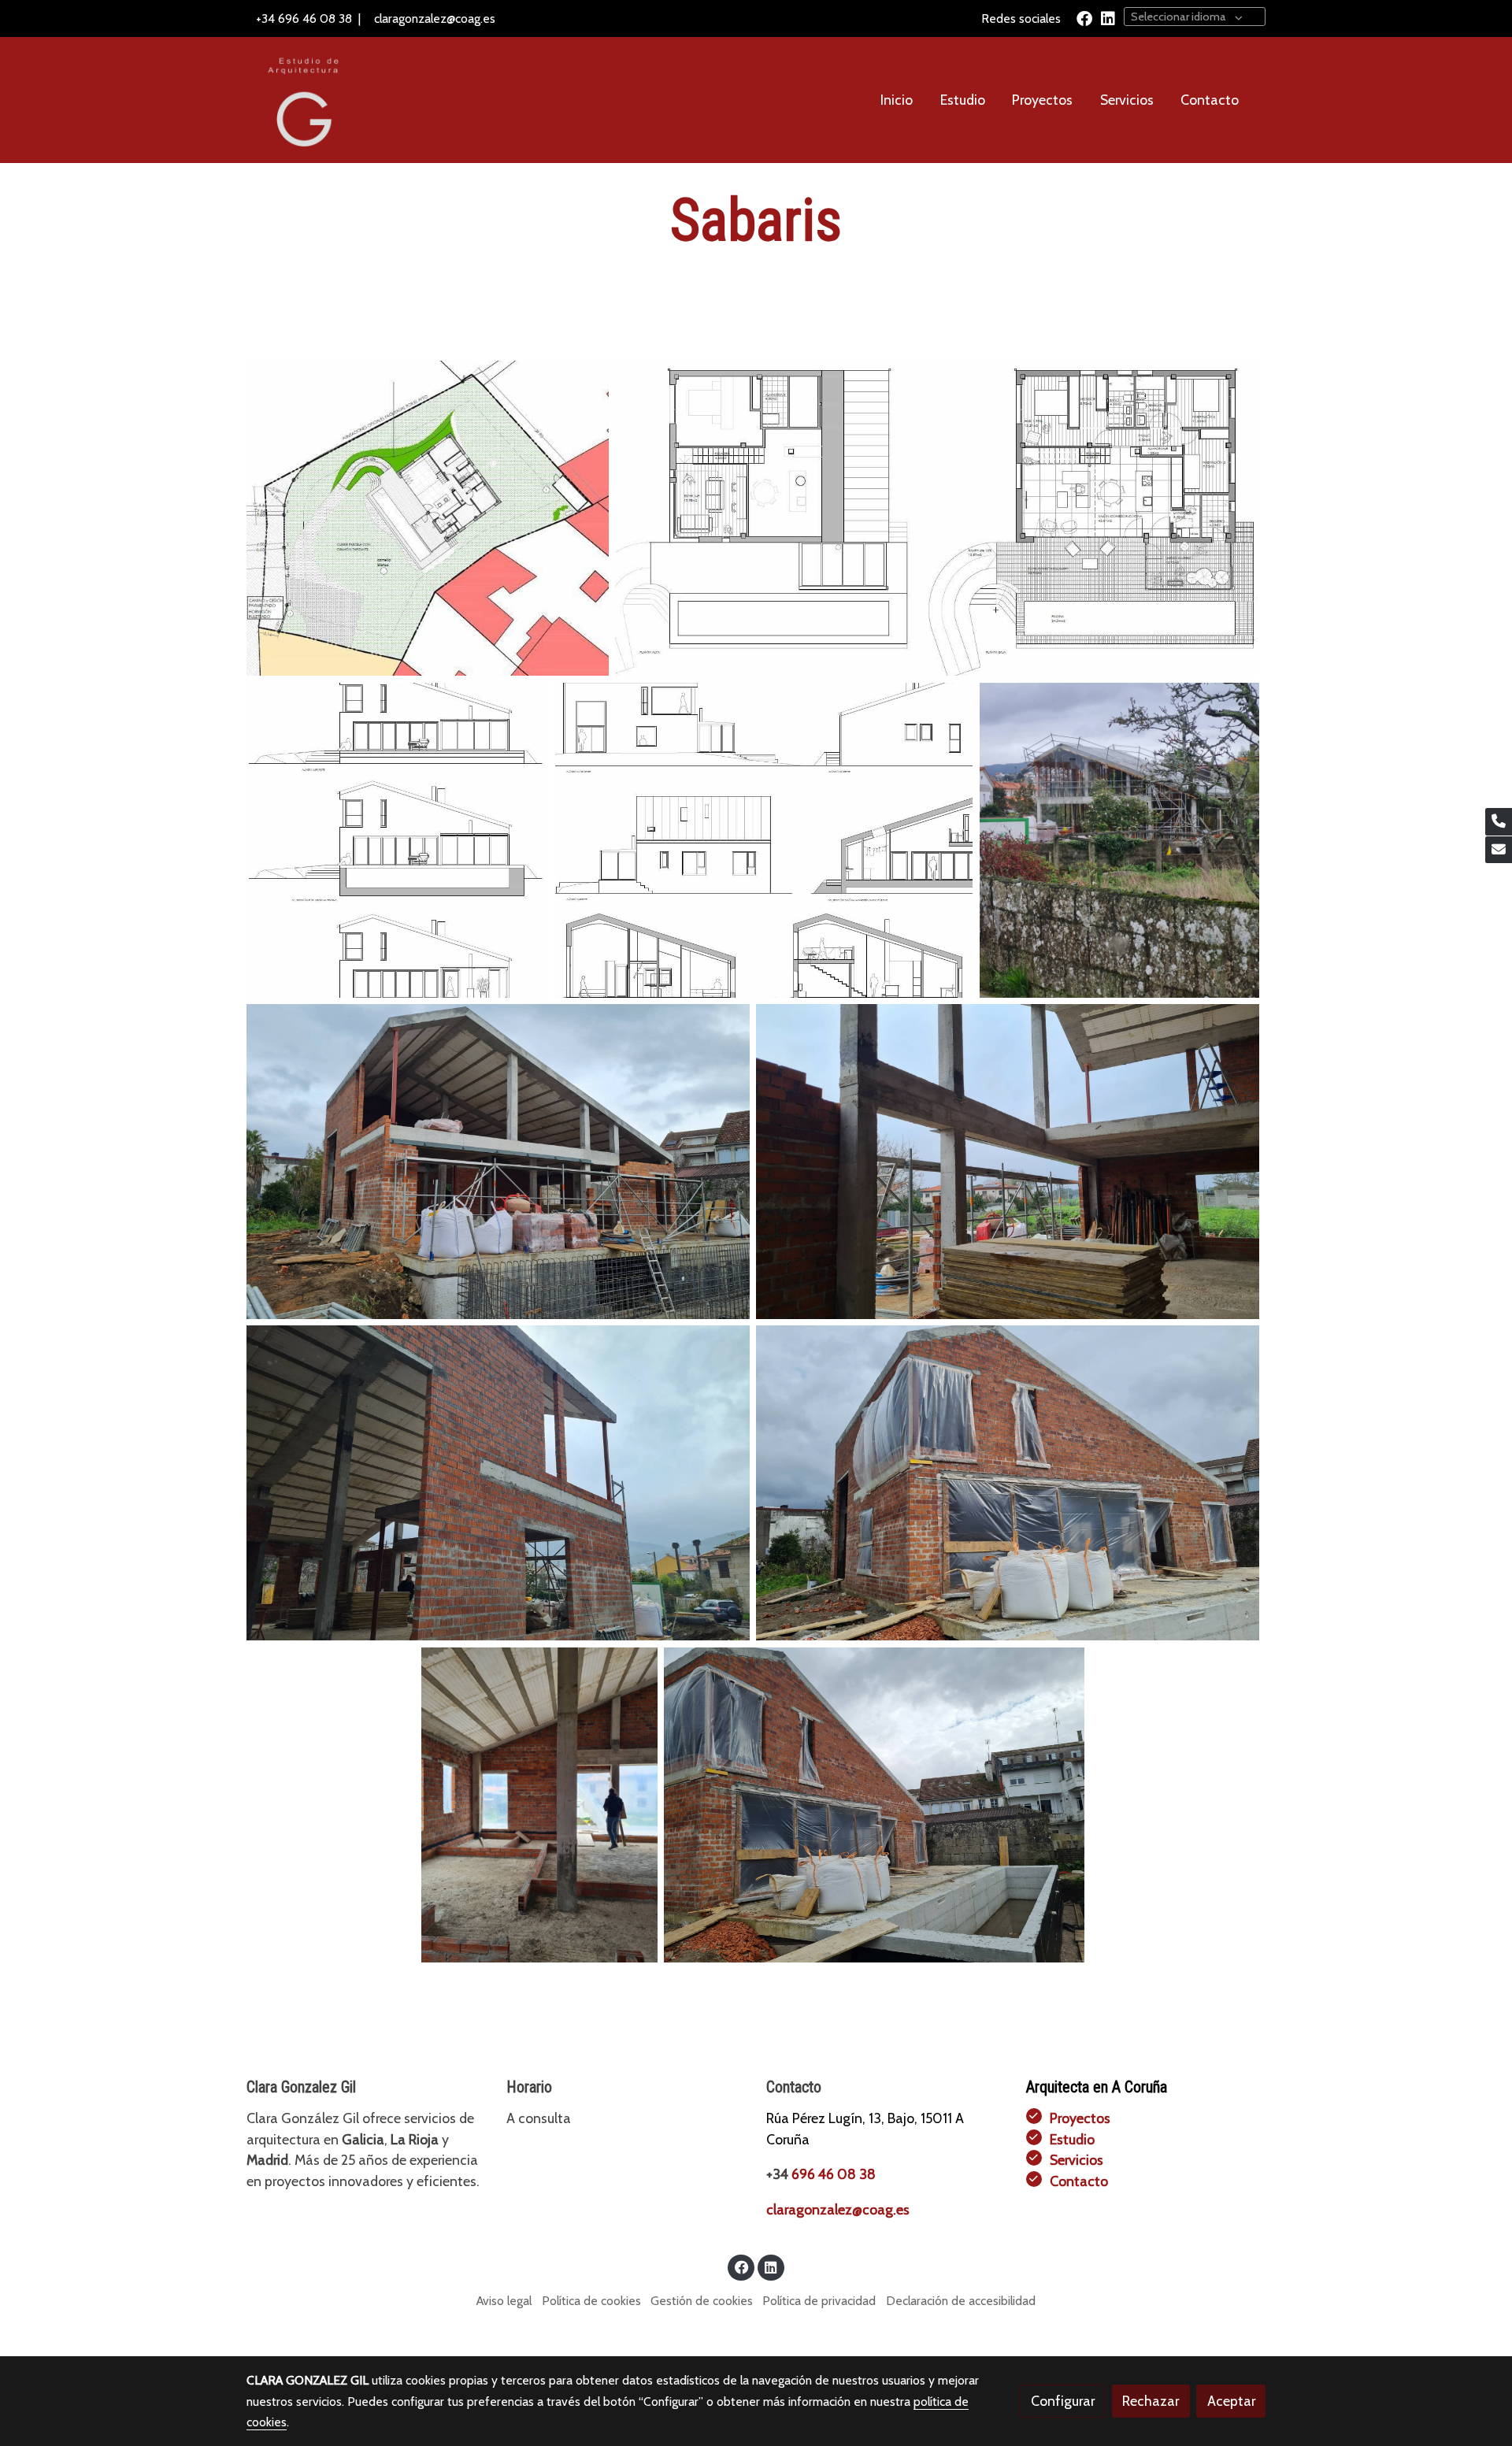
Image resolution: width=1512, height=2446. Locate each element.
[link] (300, 100)
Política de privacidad (819, 2301)
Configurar (1063, 2401)
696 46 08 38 (315, 19)
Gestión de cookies (702, 2301)
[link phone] (1499, 822)
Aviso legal (504, 2301)
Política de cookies (591, 2301)
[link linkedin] (1108, 17)
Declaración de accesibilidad (961, 2301)
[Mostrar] (428, 518)
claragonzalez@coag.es (435, 19)
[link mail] (1499, 850)
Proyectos (1080, 2118)
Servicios (1077, 2160)
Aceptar (1231, 2401)
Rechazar (1151, 2401)
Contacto (1079, 2181)
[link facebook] (1084, 17)
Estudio (1072, 2139)
